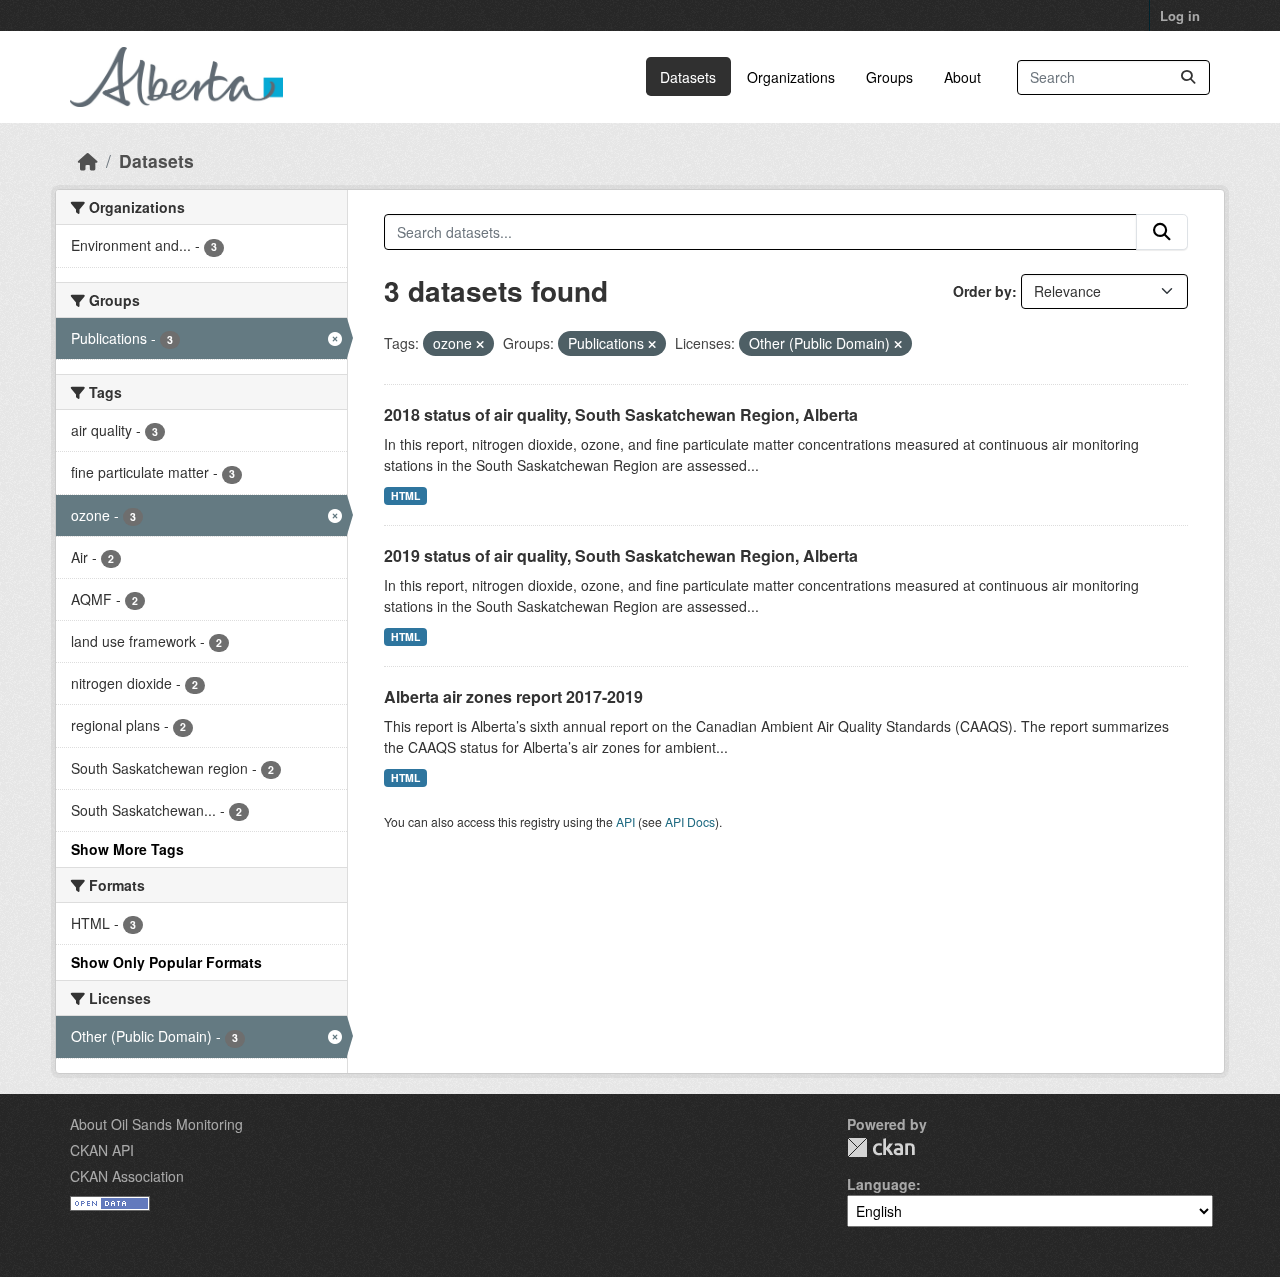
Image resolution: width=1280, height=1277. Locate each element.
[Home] (88, 160)
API (625, 821)
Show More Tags (127, 849)
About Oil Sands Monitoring (156, 1124)
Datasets (688, 77)
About (962, 77)
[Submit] (1188, 77)
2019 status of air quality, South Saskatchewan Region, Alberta (621, 555)
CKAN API (102, 1150)
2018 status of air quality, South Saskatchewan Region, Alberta (621, 414)
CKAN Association (127, 1176)
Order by (982, 291)
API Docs (690, 821)
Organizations (791, 77)
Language (881, 1184)
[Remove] (480, 344)
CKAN (881, 1147)
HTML (405, 495)
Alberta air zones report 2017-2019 (513, 696)
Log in (1180, 15)
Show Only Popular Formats (166, 962)
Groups (889, 77)
